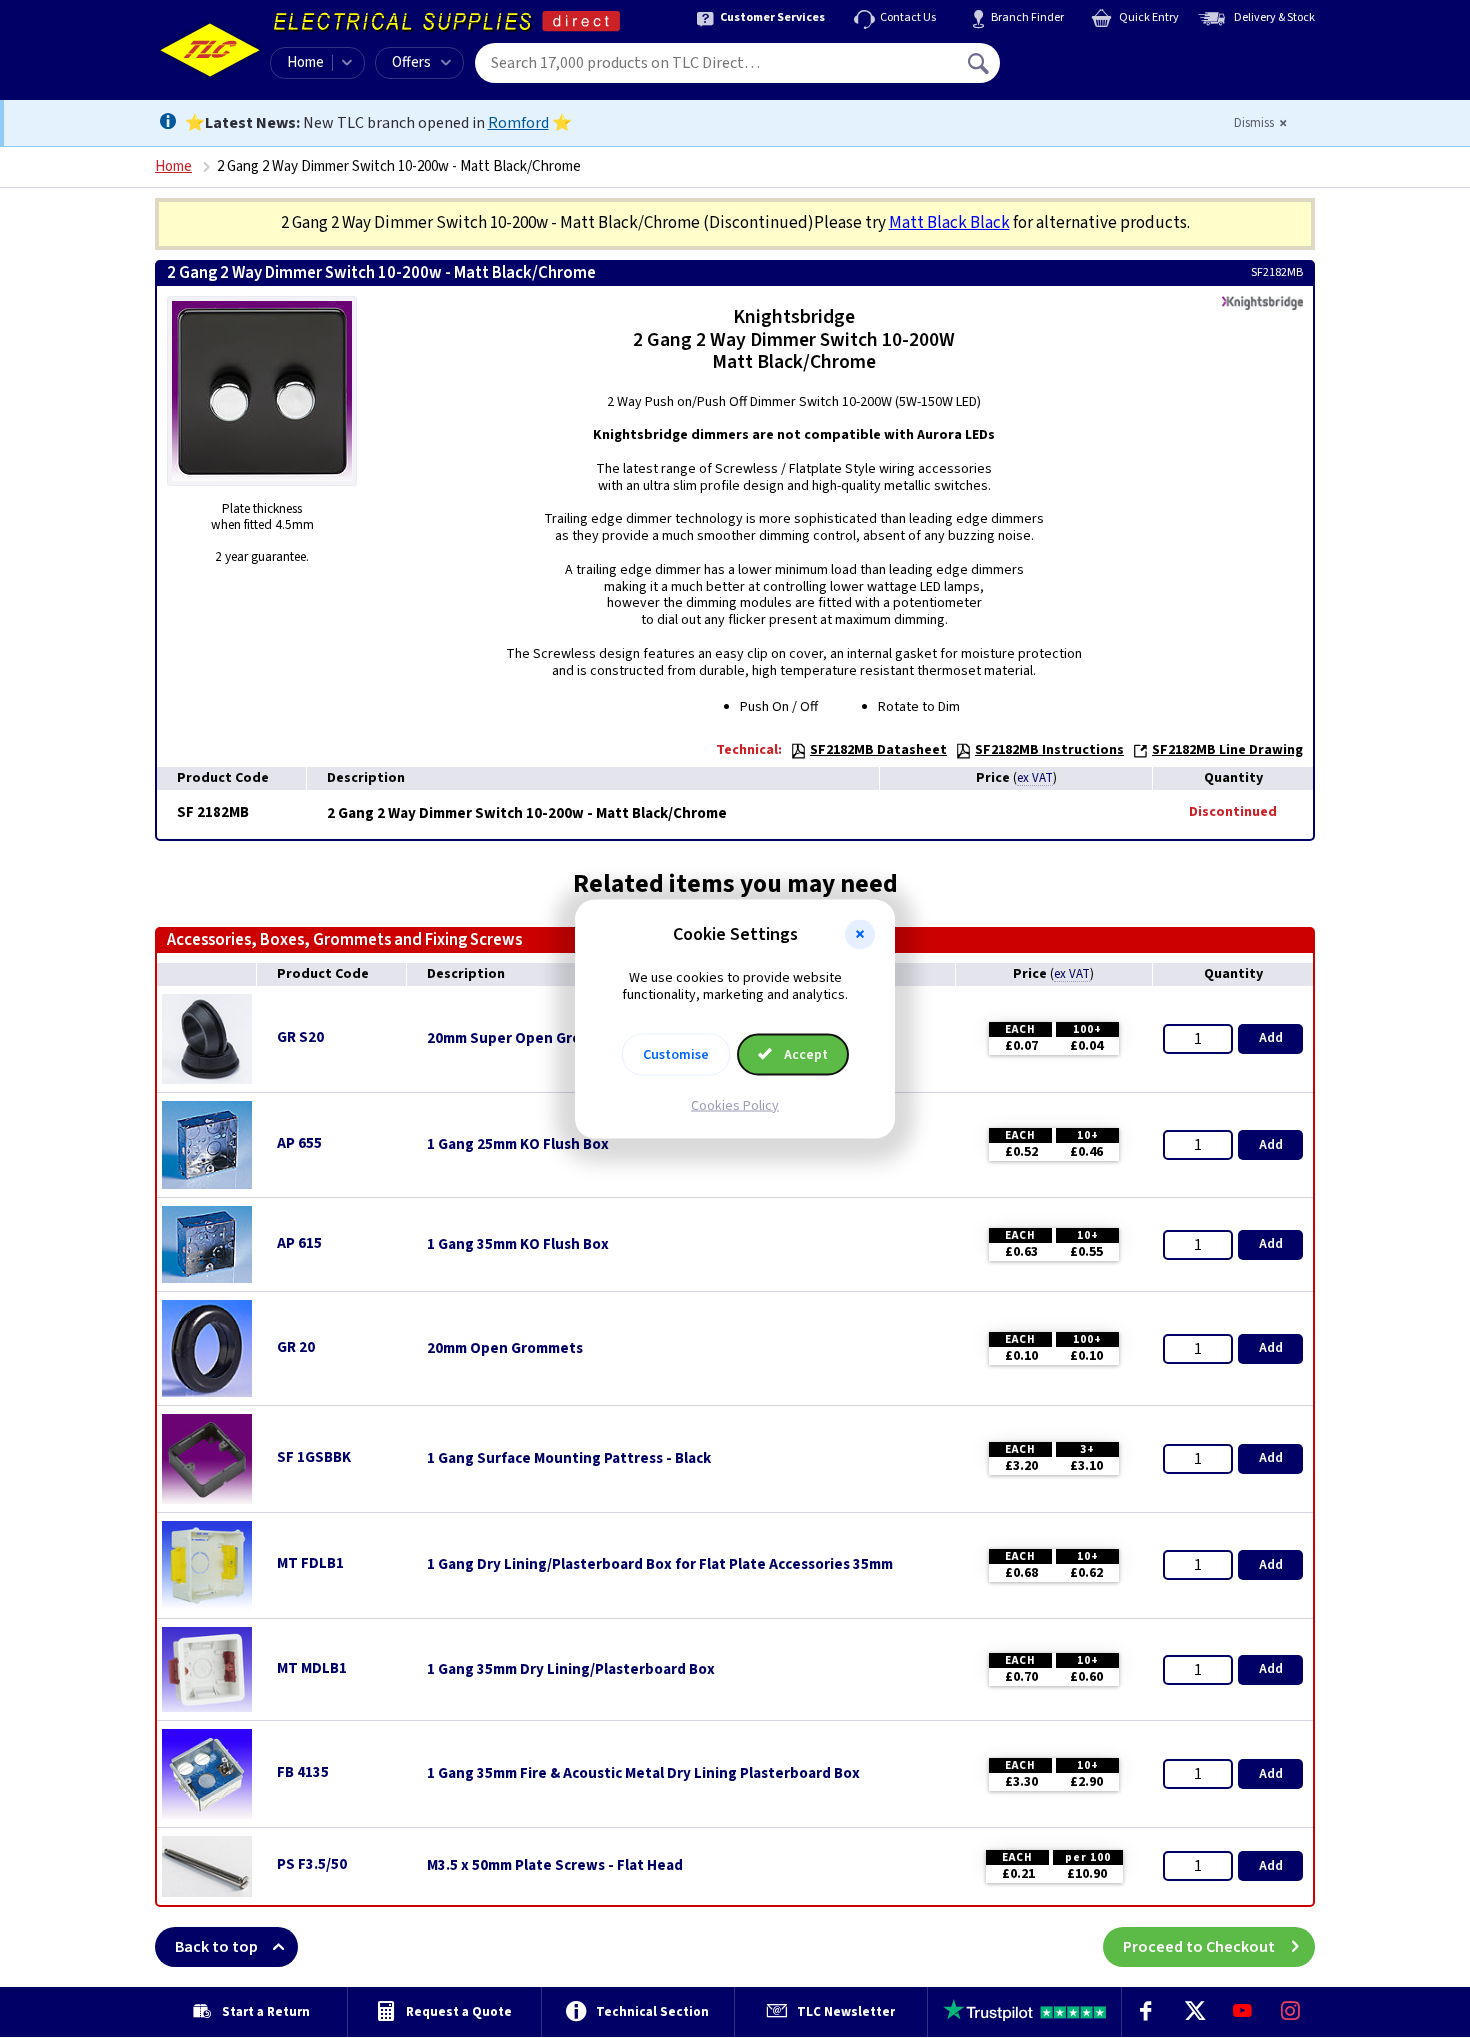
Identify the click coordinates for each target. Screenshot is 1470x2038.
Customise (676, 1054)
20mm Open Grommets (505, 1349)
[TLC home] (210, 50)
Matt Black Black (949, 223)
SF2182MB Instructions (1049, 750)
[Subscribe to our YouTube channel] (1242, 2012)
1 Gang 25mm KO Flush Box (518, 1145)
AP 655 (299, 1143)
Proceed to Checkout (1199, 1947)
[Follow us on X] (1194, 2012)
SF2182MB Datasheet (878, 750)
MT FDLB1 (310, 1563)
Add (1271, 1038)
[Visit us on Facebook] (1146, 2012)
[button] (860, 935)
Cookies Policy (735, 1105)
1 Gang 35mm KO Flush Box (518, 1245)
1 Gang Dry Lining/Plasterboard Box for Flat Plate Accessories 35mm (660, 1565)
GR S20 (300, 1037)
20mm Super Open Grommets (527, 1039)
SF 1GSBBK (314, 1457)
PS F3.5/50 (312, 1864)
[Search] (980, 63)
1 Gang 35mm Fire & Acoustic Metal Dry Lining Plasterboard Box (643, 1774)
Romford (518, 123)
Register (1091, 70)
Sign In (1106, 56)
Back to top (216, 1947)
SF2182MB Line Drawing (1227, 750)
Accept (804, 1054)
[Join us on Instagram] (1291, 2012)
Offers (411, 62)
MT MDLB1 (312, 1668)
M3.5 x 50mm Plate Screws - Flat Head (555, 1866)
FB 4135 (303, 1772)
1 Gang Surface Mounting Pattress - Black (569, 1459)
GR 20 (296, 1347)
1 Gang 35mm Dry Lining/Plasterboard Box (571, 1670)
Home (305, 62)
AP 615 (299, 1243)
